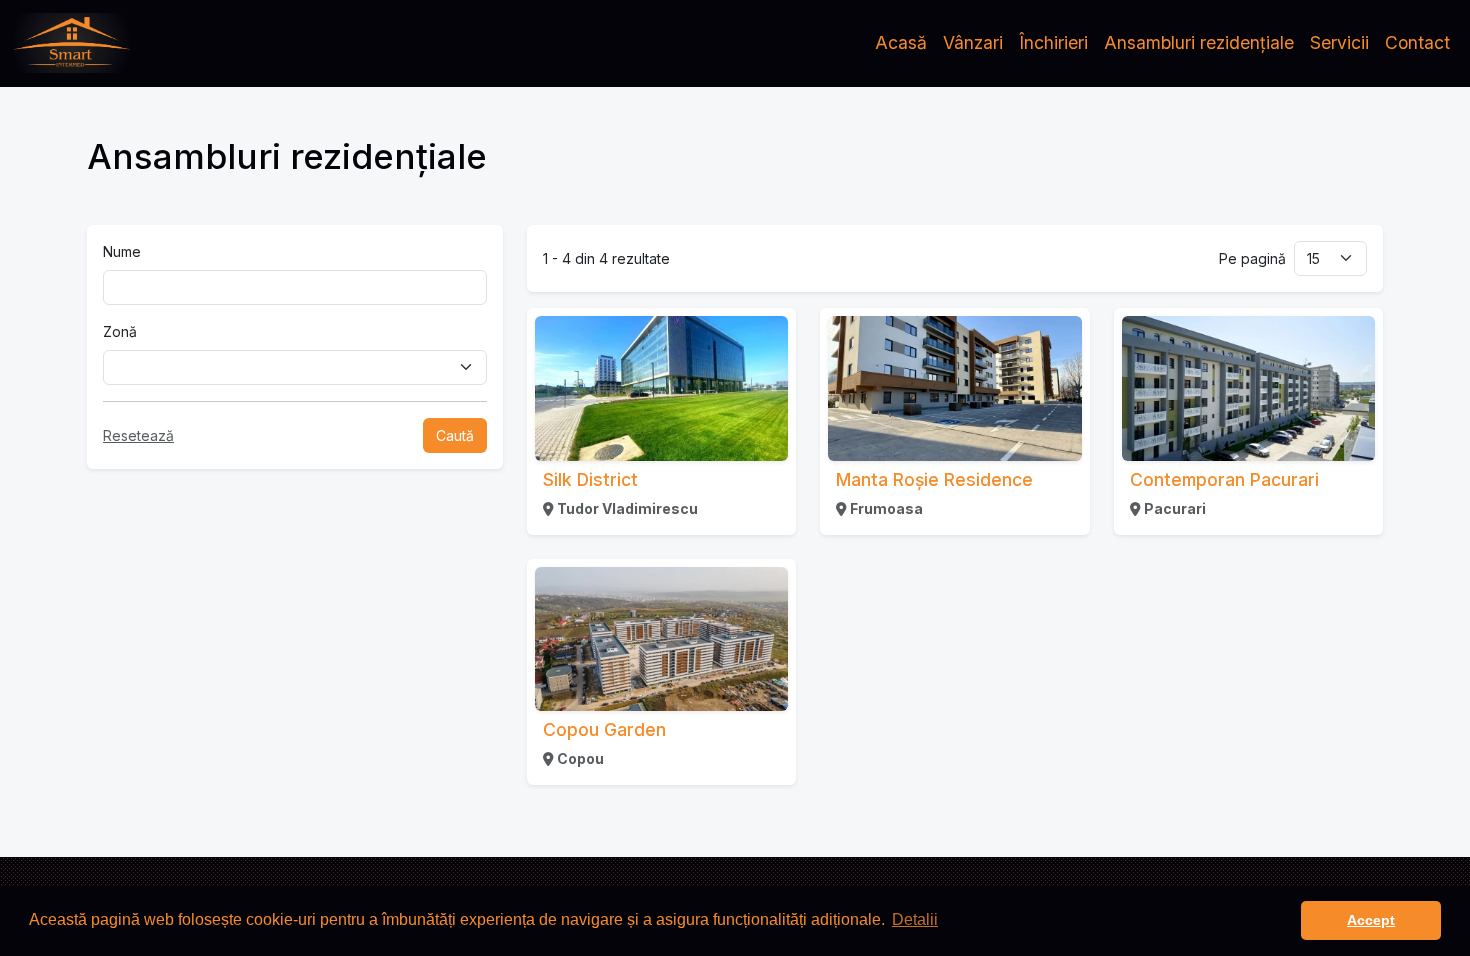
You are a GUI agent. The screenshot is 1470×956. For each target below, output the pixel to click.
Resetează (138, 435)
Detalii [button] (915, 919)
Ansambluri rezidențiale (1199, 42)
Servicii (1339, 42)
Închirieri (1053, 42)
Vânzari (973, 42)
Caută (455, 435)
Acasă (901, 42)
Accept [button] (1371, 920)
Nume (122, 251)
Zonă (120, 331)
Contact (1417, 42)
